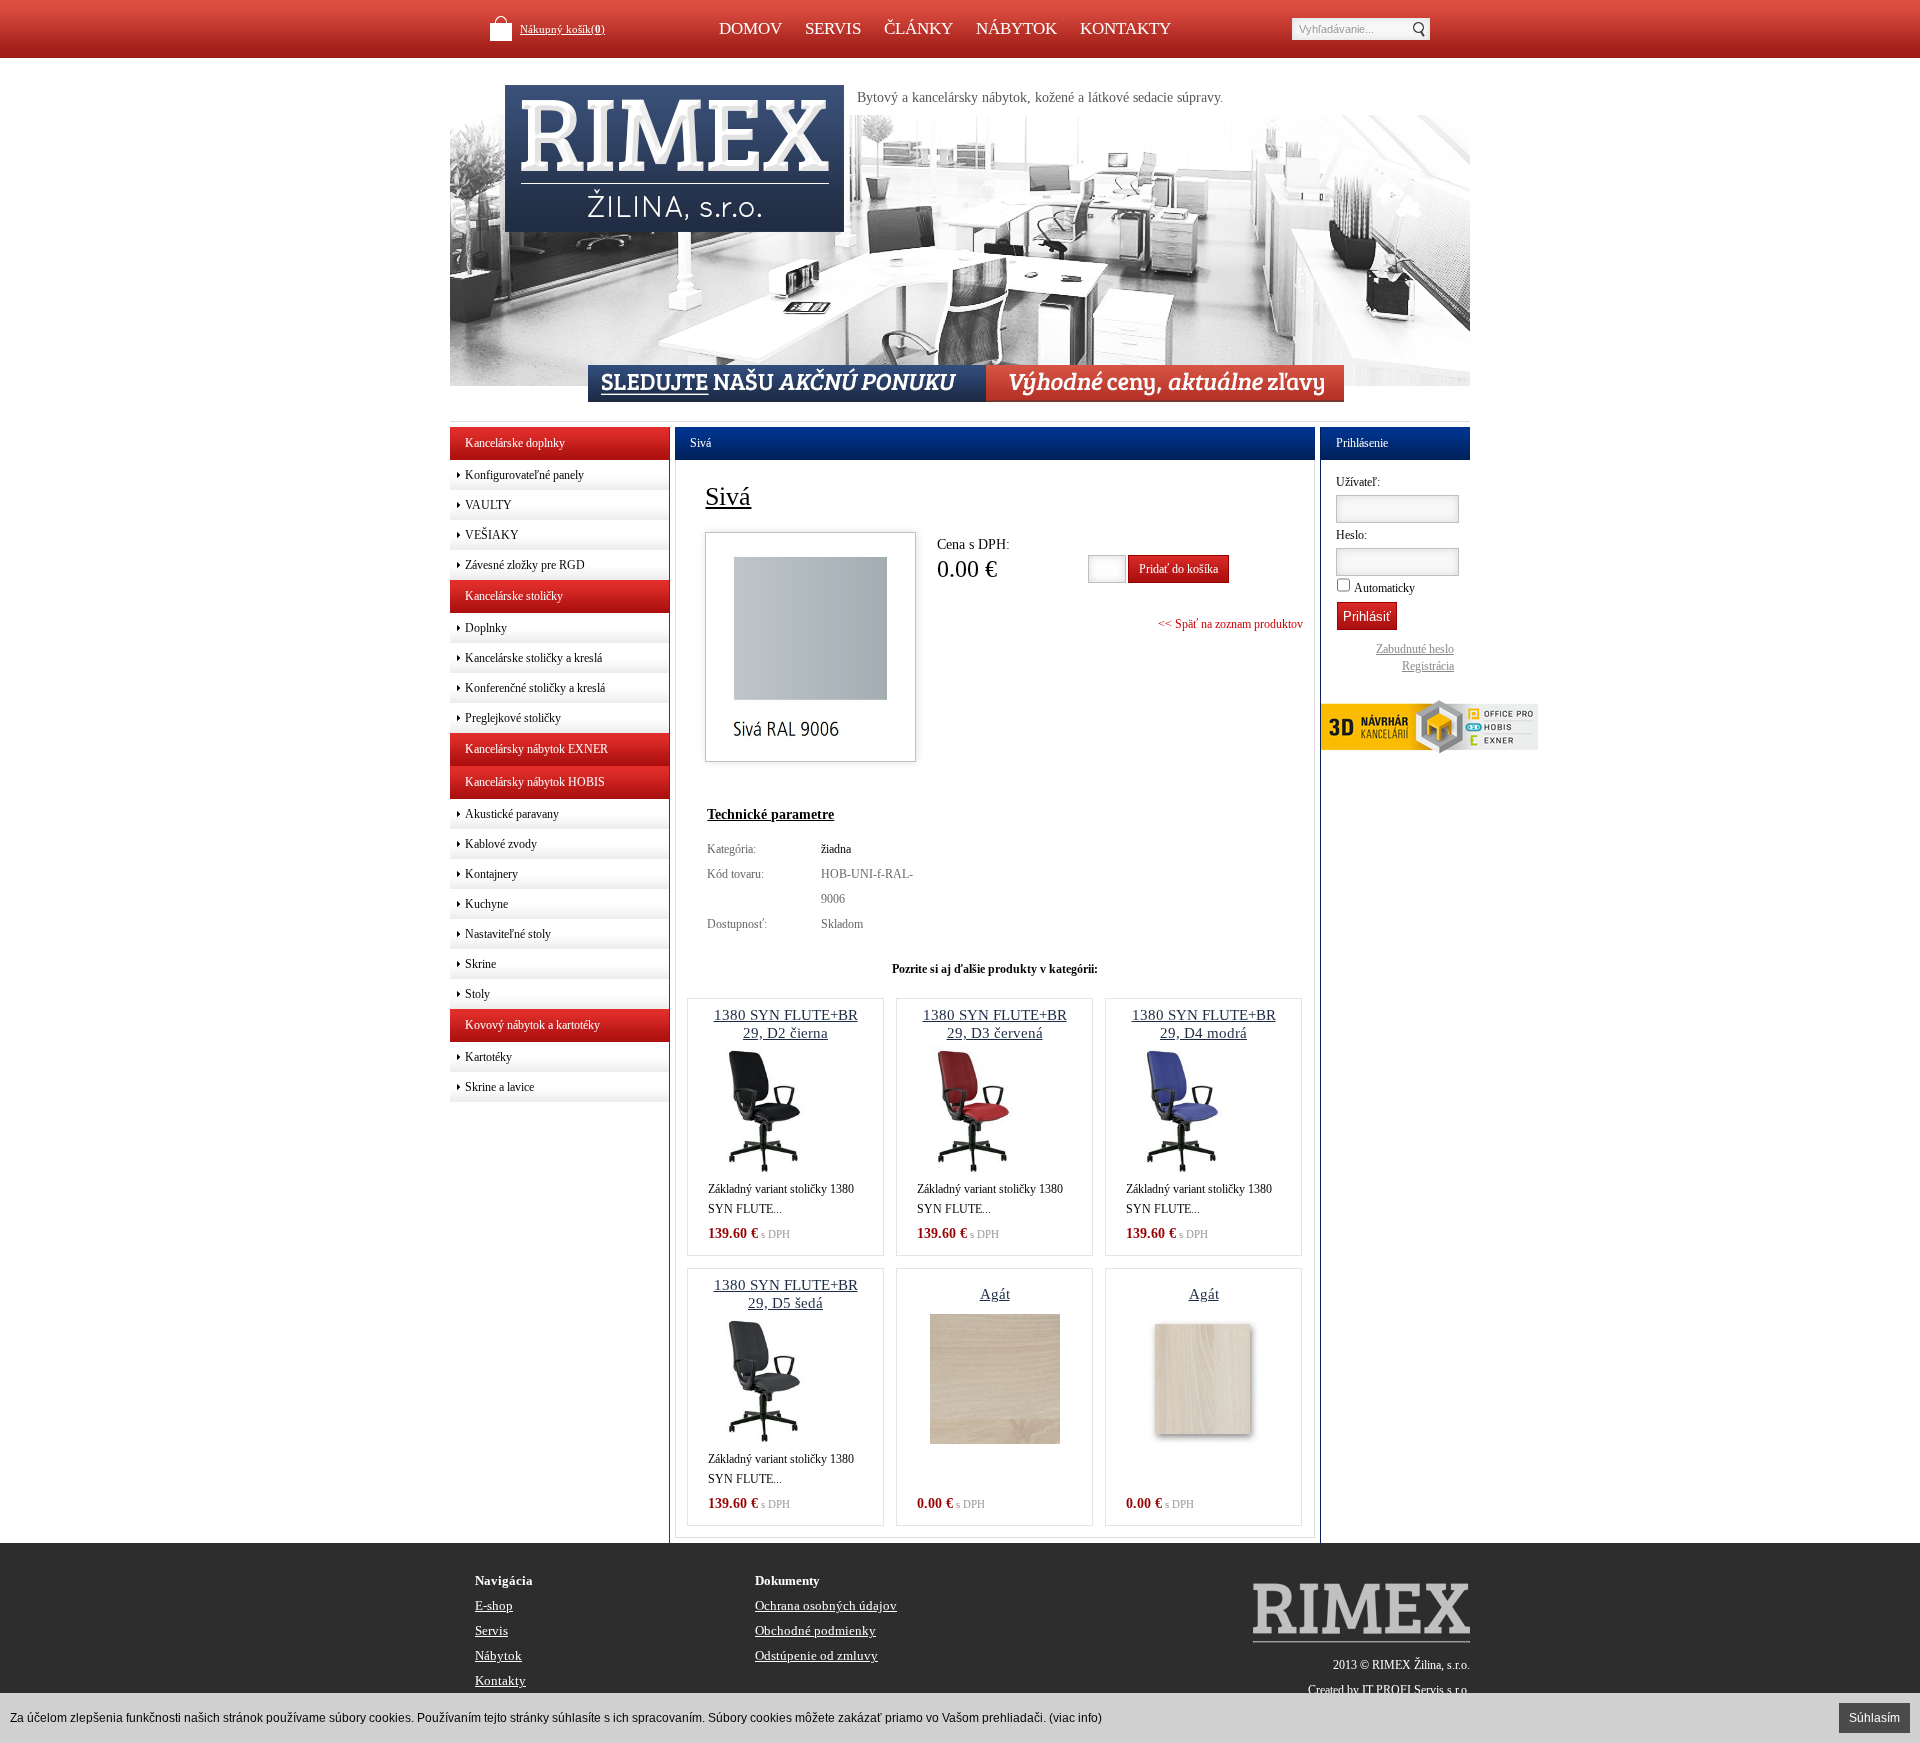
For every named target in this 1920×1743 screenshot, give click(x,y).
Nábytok (1016, 28)
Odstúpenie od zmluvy (816, 1655)
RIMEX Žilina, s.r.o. (1421, 1665)
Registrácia (1428, 666)
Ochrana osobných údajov (826, 1605)
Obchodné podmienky (815, 1630)
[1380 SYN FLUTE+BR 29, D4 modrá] (1203, 1109)
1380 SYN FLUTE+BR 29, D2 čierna (786, 1024)
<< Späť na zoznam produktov (1230, 624)
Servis (833, 28)
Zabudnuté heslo (1415, 649)
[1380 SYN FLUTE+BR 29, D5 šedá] (785, 1379)
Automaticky (1384, 588)
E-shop (494, 1605)
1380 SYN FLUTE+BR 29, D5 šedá (786, 1294)
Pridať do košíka (1178, 569)
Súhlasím (1874, 1718)
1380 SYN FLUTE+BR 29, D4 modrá (1204, 1024)
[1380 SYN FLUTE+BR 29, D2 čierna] (785, 1109)
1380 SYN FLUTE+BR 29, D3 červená (995, 1024)
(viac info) (1075, 1718)
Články (918, 28)
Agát (995, 1294)
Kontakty (1125, 28)
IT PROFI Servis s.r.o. (1416, 1690)
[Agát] (994, 1379)
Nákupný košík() (562, 29)
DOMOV (750, 28)
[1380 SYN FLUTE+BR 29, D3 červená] (994, 1109)
